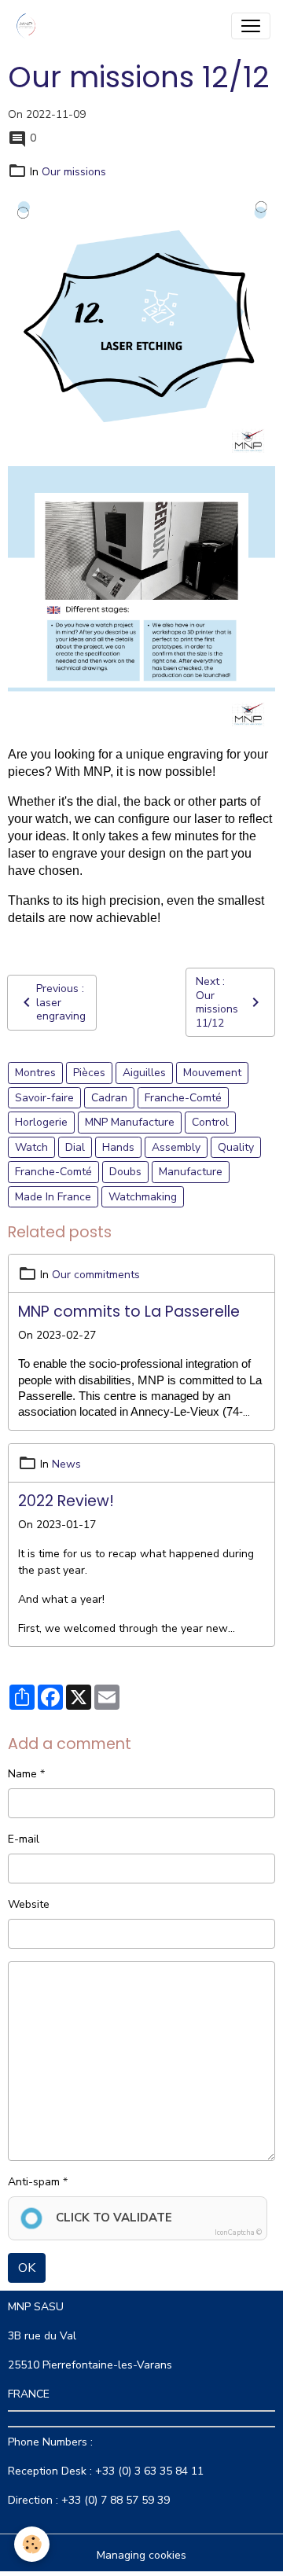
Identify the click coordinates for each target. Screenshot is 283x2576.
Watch (31, 1147)
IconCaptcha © (238, 2232)
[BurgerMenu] (251, 26)
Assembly (176, 1147)
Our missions (74, 172)
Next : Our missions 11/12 (217, 1002)
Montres (35, 1073)
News (66, 1464)
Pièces (89, 1073)
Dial (75, 1147)
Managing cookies (141, 2555)
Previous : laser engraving (61, 1002)
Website (29, 1904)
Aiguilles (144, 1073)
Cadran (109, 1098)
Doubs (125, 1172)
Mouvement (212, 1073)
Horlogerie (41, 1122)
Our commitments (96, 1275)
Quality (236, 1147)
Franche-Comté (183, 1098)
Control (210, 1122)
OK (27, 2268)
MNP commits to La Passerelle (129, 1312)
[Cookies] (32, 2544)
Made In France (53, 1197)
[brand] (29, 26)
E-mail (24, 1839)
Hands (118, 1147)
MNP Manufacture (130, 1122)
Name (22, 1774)
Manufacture (191, 1172)
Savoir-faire (44, 1098)
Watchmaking (143, 1197)
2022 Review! (66, 1501)
